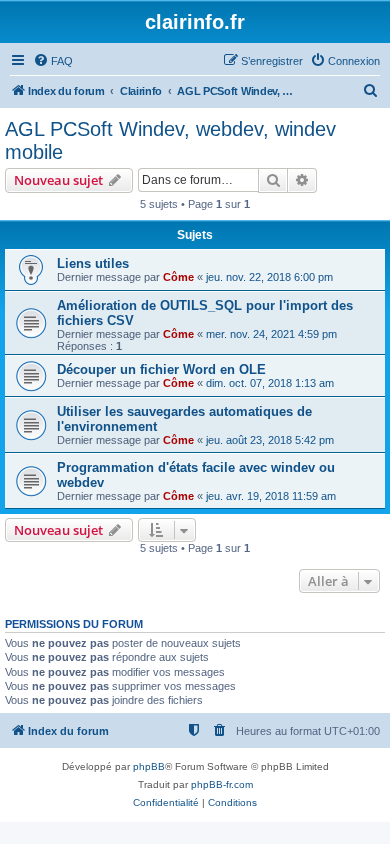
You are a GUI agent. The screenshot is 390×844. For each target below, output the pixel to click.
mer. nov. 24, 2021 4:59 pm (271, 334)
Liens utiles (93, 263)
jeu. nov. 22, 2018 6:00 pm (269, 277)
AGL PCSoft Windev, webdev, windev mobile (170, 140)
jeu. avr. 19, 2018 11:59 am (271, 496)
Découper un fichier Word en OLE (161, 369)
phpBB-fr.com (222, 784)
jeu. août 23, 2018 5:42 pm (270, 440)
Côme (178, 277)
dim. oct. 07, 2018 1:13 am (270, 383)
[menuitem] (53, 61)
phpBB (149, 766)
